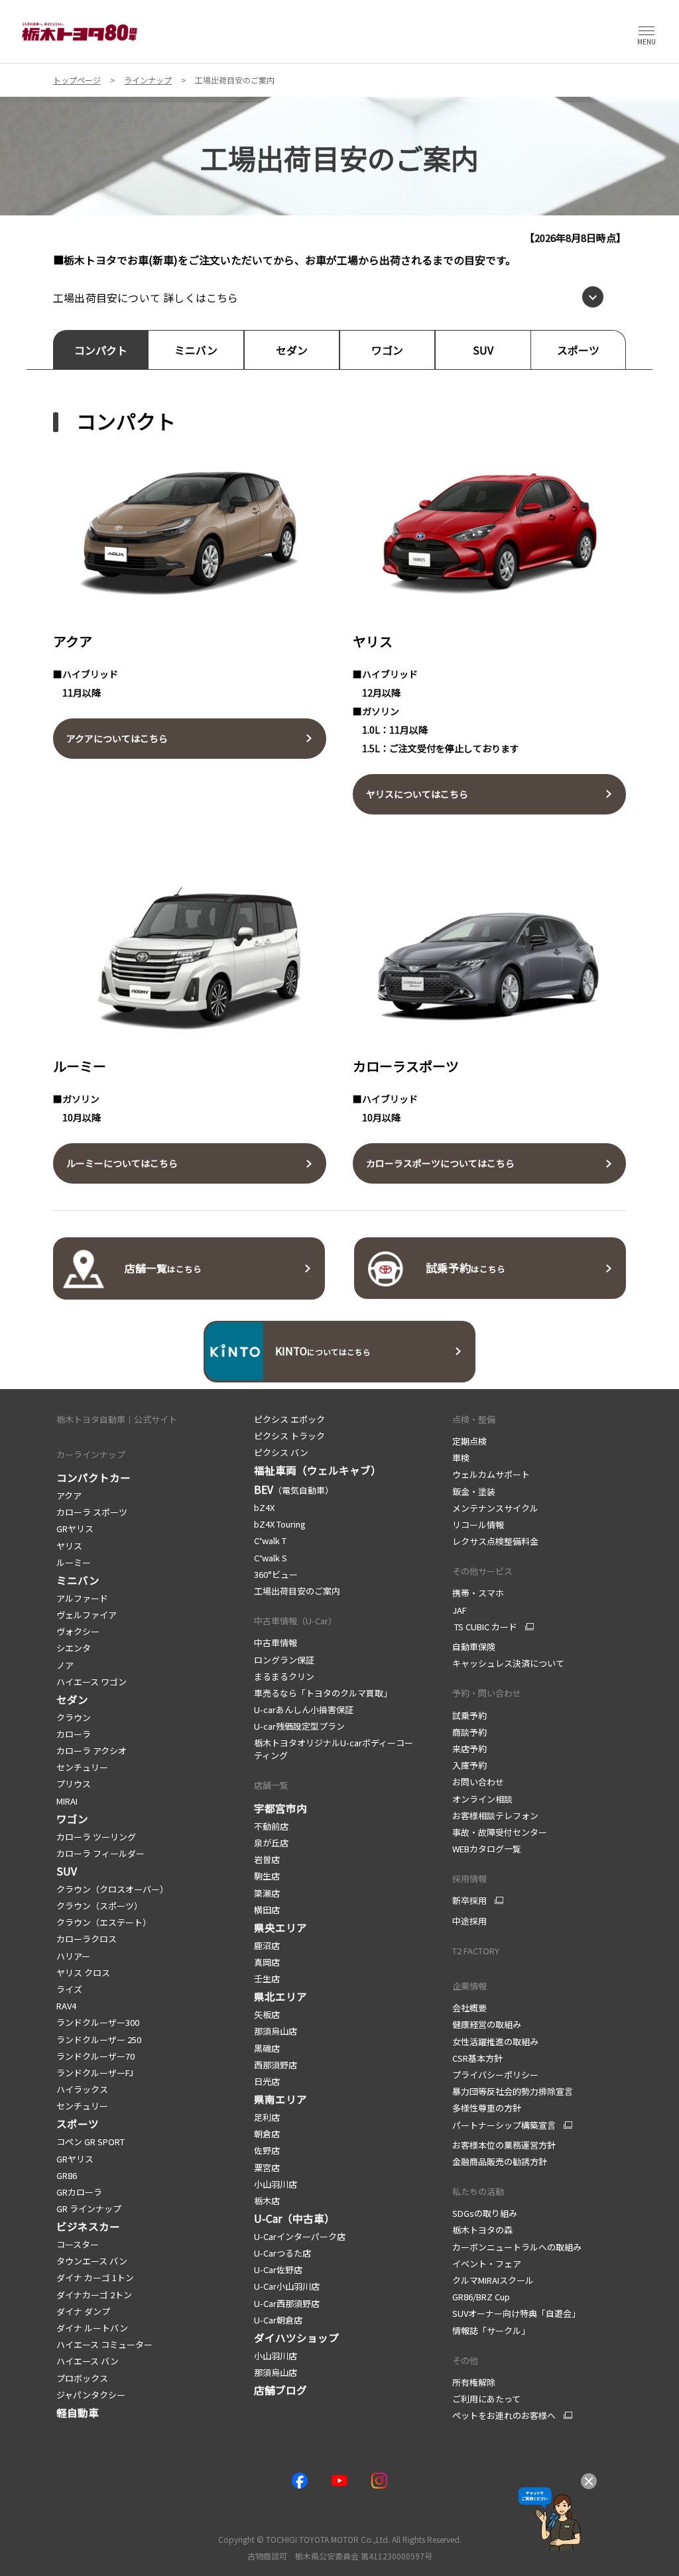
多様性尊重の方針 (487, 2108)
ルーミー (74, 1562)
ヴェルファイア (87, 1615)
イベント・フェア (487, 2264)
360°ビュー (276, 1574)
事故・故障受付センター (500, 1832)
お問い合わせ (478, 1782)
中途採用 (469, 1921)
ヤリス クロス (83, 1973)
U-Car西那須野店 (287, 2303)
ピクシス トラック (289, 1436)
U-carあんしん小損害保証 (304, 1709)
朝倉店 (267, 2134)
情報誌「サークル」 (491, 2330)
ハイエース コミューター (104, 2344)
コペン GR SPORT (91, 2142)
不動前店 (271, 1826)
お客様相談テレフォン (495, 1816)
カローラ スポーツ (92, 1512)
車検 (461, 1458)
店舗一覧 (271, 1785)
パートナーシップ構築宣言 (504, 2125)
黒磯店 (267, 2048)
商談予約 (469, 1732)
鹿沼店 (267, 1945)
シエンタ (74, 1648)
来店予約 (469, 1749)
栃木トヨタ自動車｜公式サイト (117, 1419)
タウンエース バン (92, 2261)
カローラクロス (87, 1939)
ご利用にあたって (486, 2399)
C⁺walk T (270, 1540)
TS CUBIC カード (485, 1627)
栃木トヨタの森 (482, 2230)
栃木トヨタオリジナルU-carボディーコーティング (334, 1749)
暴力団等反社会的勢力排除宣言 (513, 2091)
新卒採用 (469, 1901)
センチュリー (82, 1767)
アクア (70, 1495)
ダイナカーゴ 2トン (94, 2295)
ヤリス (69, 1546)
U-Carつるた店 (282, 2253)
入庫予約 (469, 1765)
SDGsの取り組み (485, 2213)
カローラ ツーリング (96, 1837)
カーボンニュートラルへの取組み (517, 2247)
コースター (78, 2244)
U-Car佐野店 (278, 2269)
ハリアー (73, 1956)
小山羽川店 (276, 2184)
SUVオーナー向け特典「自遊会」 (516, 2313)
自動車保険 (474, 1647)
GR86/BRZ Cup (481, 2297)
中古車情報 (276, 1643)
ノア (65, 1665)
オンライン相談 (482, 1799)
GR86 (67, 2175)
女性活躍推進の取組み (495, 2042)
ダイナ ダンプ (83, 2311)
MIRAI (67, 1801)
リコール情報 (478, 1525)
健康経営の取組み (487, 2024)
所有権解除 (474, 2382)
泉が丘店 (271, 1843)
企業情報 (469, 1986)
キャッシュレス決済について (508, 1663)
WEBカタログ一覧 (487, 1849)
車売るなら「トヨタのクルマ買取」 (323, 1693)
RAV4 (66, 2006)
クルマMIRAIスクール (493, 2280)
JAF (460, 1610)
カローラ (74, 1734)
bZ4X (264, 1507)
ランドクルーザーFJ (95, 2073)
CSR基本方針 (477, 2058)
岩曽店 (267, 1859)
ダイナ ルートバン (92, 2328)
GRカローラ (79, 2192)
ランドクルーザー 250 (99, 2040)
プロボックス (82, 2378)
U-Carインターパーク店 (300, 2236)
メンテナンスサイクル (495, 1508)
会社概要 (469, 2008)
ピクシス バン (281, 1452)
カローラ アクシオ (92, 1751)
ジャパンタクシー (91, 2395)
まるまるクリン (284, 1676)
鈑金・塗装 (474, 1491)
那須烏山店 (276, 2031)
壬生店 (267, 1979)
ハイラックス (82, 2089)
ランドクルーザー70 (95, 2056)
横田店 (267, 1910)
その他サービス (482, 1571)
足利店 (267, 2117)
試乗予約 (469, 1715)
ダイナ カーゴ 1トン (95, 2277)
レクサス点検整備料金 (495, 1541)
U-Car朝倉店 (278, 2320)
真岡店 (267, 1962)
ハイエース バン (88, 2361)
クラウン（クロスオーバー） (112, 1889)
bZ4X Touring (280, 1524)
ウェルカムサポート (491, 1474)
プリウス (74, 1784)
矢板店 (267, 2014)
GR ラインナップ (89, 2209)
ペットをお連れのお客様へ (504, 2416)
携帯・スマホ (478, 1593)
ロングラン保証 (284, 1660)
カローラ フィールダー (100, 1853)
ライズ (69, 1989)
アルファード (82, 1598)
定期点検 (469, 1441)
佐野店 (267, 2150)
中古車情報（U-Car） (295, 1621)
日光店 (267, 2081)
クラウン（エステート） (104, 1922)
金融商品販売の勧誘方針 (500, 2161)
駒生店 (267, 1876)
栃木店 (267, 2201)
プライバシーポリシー (495, 2075)
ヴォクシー (78, 1631)
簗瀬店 (267, 1893)
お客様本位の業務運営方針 (504, 2145)
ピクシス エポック (289, 1419)
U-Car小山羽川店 (287, 2286)
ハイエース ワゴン (92, 1682)
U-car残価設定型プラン (299, 1726)
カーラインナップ (91, 1454)
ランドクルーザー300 (98, 2022)
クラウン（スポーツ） (99, 1906)
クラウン (74, 1717)
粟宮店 (267, 2167)
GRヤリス (75, 1529)
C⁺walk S (271, 1558)
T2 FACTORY (476, 1951)
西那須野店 (276, 2065)
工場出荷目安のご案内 (297, 1591)
